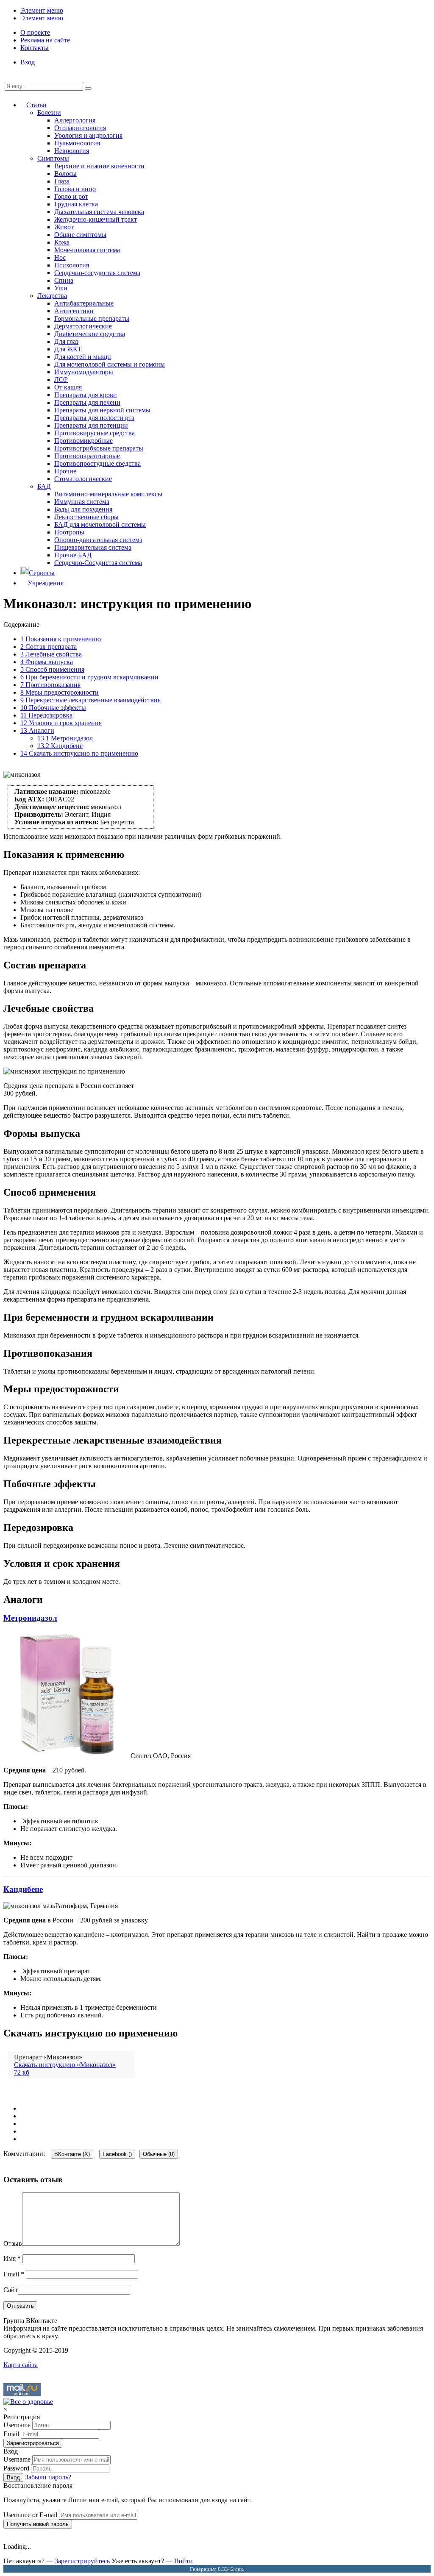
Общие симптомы (80, 235)
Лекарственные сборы (86, 517)
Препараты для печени (87, 402)
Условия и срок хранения (61, 723)
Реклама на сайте (45, 40)
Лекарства (52, 296)
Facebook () (117, 2154)
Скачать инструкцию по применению (79, 753)
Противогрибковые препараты (99, 448)
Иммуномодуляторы (84, 372)
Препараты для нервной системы (102, 410)
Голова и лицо (75, 189)
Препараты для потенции (91, 425)
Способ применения (52, 669)
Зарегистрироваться (33, 2443)
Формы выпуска (47, 662)
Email (14, 2274)
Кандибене (60, 746)
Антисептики (74, 311)
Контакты (35, 48)
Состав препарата (49, 647)
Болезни (49, 113)
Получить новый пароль (38, 2524)
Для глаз (66, 341)
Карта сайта (21, 2365)
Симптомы (53, 158)
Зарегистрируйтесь (82, 2561)
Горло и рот (71, 196)
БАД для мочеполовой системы (100, 524)
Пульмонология (77, 143)
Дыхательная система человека (99, 212)
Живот (64, 227)
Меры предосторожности (60, 692)
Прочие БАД (73, 555)
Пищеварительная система (93, 547)
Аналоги (37, 730)
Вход (28, 62)
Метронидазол (65, 738)
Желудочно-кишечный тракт (96, 219)
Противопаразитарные (87, 456)
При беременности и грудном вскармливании (89, 677)
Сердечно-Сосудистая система (98, 563)
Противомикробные (83, 441)
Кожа (62, 242)
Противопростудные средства (97, 463)
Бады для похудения (83, 509)
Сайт (11, 2290)
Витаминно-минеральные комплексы (108, 494)
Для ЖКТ (68, 349)
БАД (44, 486)
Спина (64, 280)
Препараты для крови (86, 395)
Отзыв (13, 2244)
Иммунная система (82, 502)
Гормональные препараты (92, 319)
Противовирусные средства (95, 433)
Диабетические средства (90, 334)
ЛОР (61, 380)
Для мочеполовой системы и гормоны (110, 364)
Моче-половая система (87, 250)
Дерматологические (83, 326)
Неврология (72, 151)
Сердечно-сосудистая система (97, 273)
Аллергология (75, 120)
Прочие (65, 471)
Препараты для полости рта (94, 418)
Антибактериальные (84, 303)
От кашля (68, 387)
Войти (184, 2561)
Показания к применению (61, 639)
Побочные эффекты (53, 708)
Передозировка (46, 715)
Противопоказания (50, 685)
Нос (60, 257)
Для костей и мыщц (83, 357)
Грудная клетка (76, 204)
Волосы (65, 174)
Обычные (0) (159, 2154)
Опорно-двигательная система (98, 540)
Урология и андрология (88, 135)
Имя (12, 2258)
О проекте (35, 32)
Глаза (62, 181)
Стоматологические (83, 479)
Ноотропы (69, 532)
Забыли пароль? (48, 2477)
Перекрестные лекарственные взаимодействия (90, 700)
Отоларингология (80, 128)
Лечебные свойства (51, 654)
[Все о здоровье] (28, 2402)
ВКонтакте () (72, 2154)
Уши (61, 288)
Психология (72, 265)
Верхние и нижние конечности (99, 166)
